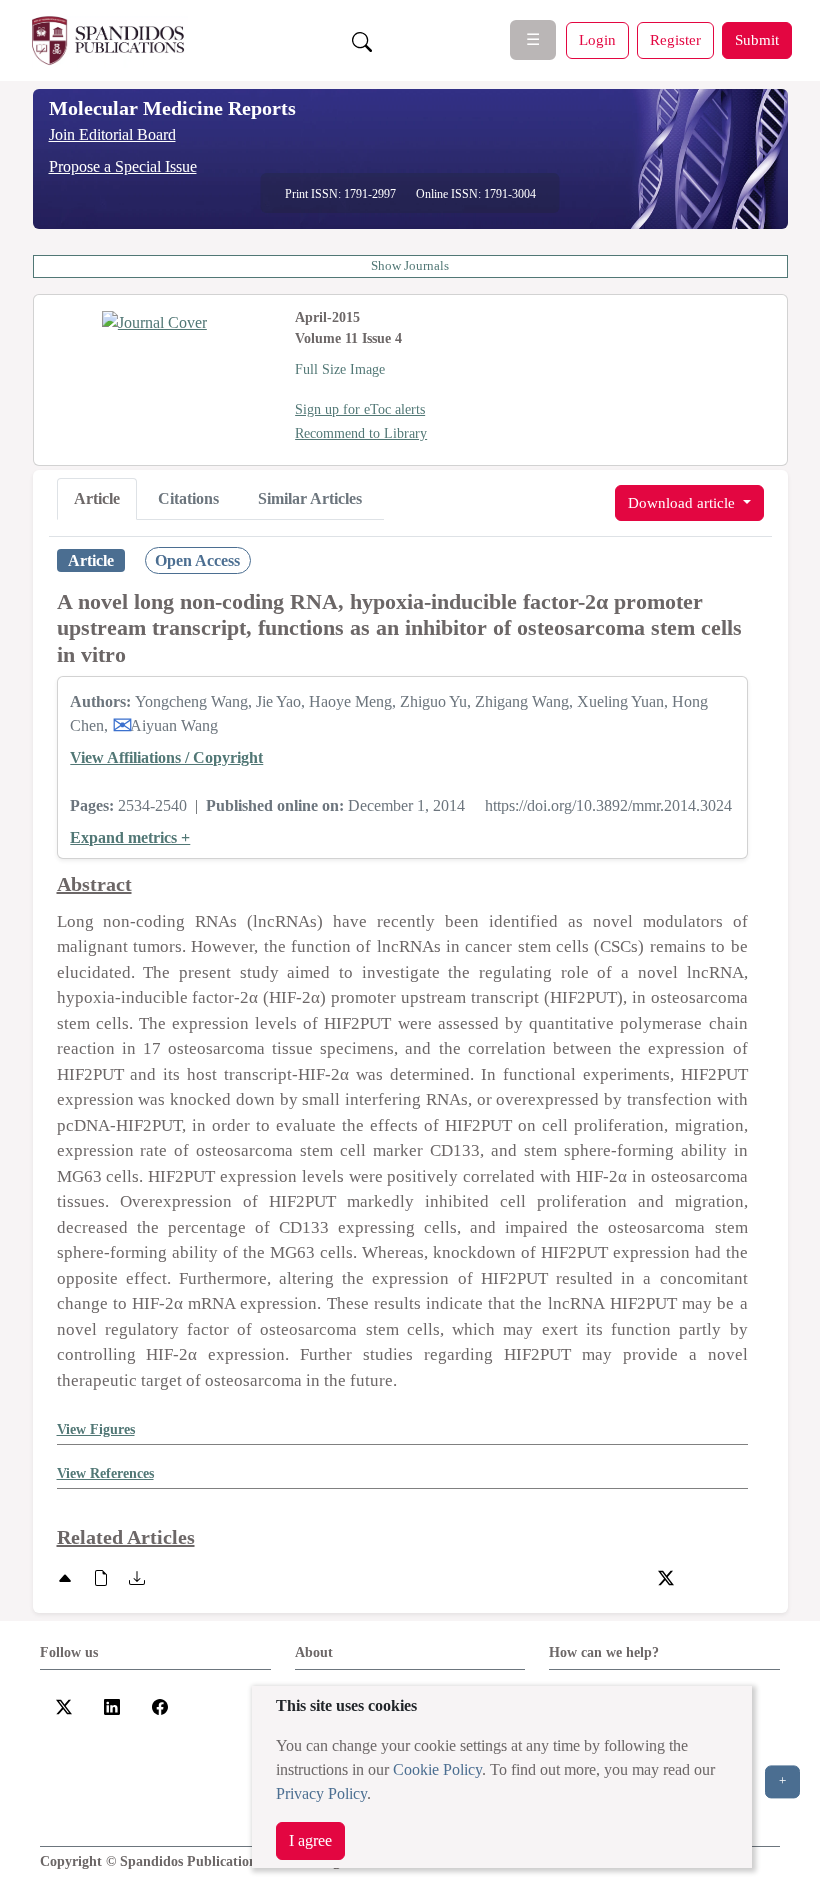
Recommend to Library (361, 433)
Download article (683, 502)
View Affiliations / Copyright (166, 757)
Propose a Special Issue (123, 166)
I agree (310, 1840)
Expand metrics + (130, 837)
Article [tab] (97, 498)
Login (597, 39)
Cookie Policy (437, 1769)
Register (675, 39)
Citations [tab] (188, 498)
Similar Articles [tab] (310, 498)
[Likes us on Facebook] (160, 1705)
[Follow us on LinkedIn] (112, 1705)
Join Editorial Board (112, 134)
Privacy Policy (321, 1793)
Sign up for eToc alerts (360, 409)
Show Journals (410, 266)
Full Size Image (340, 369)
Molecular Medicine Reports (172, 108)
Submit (757, 39)
